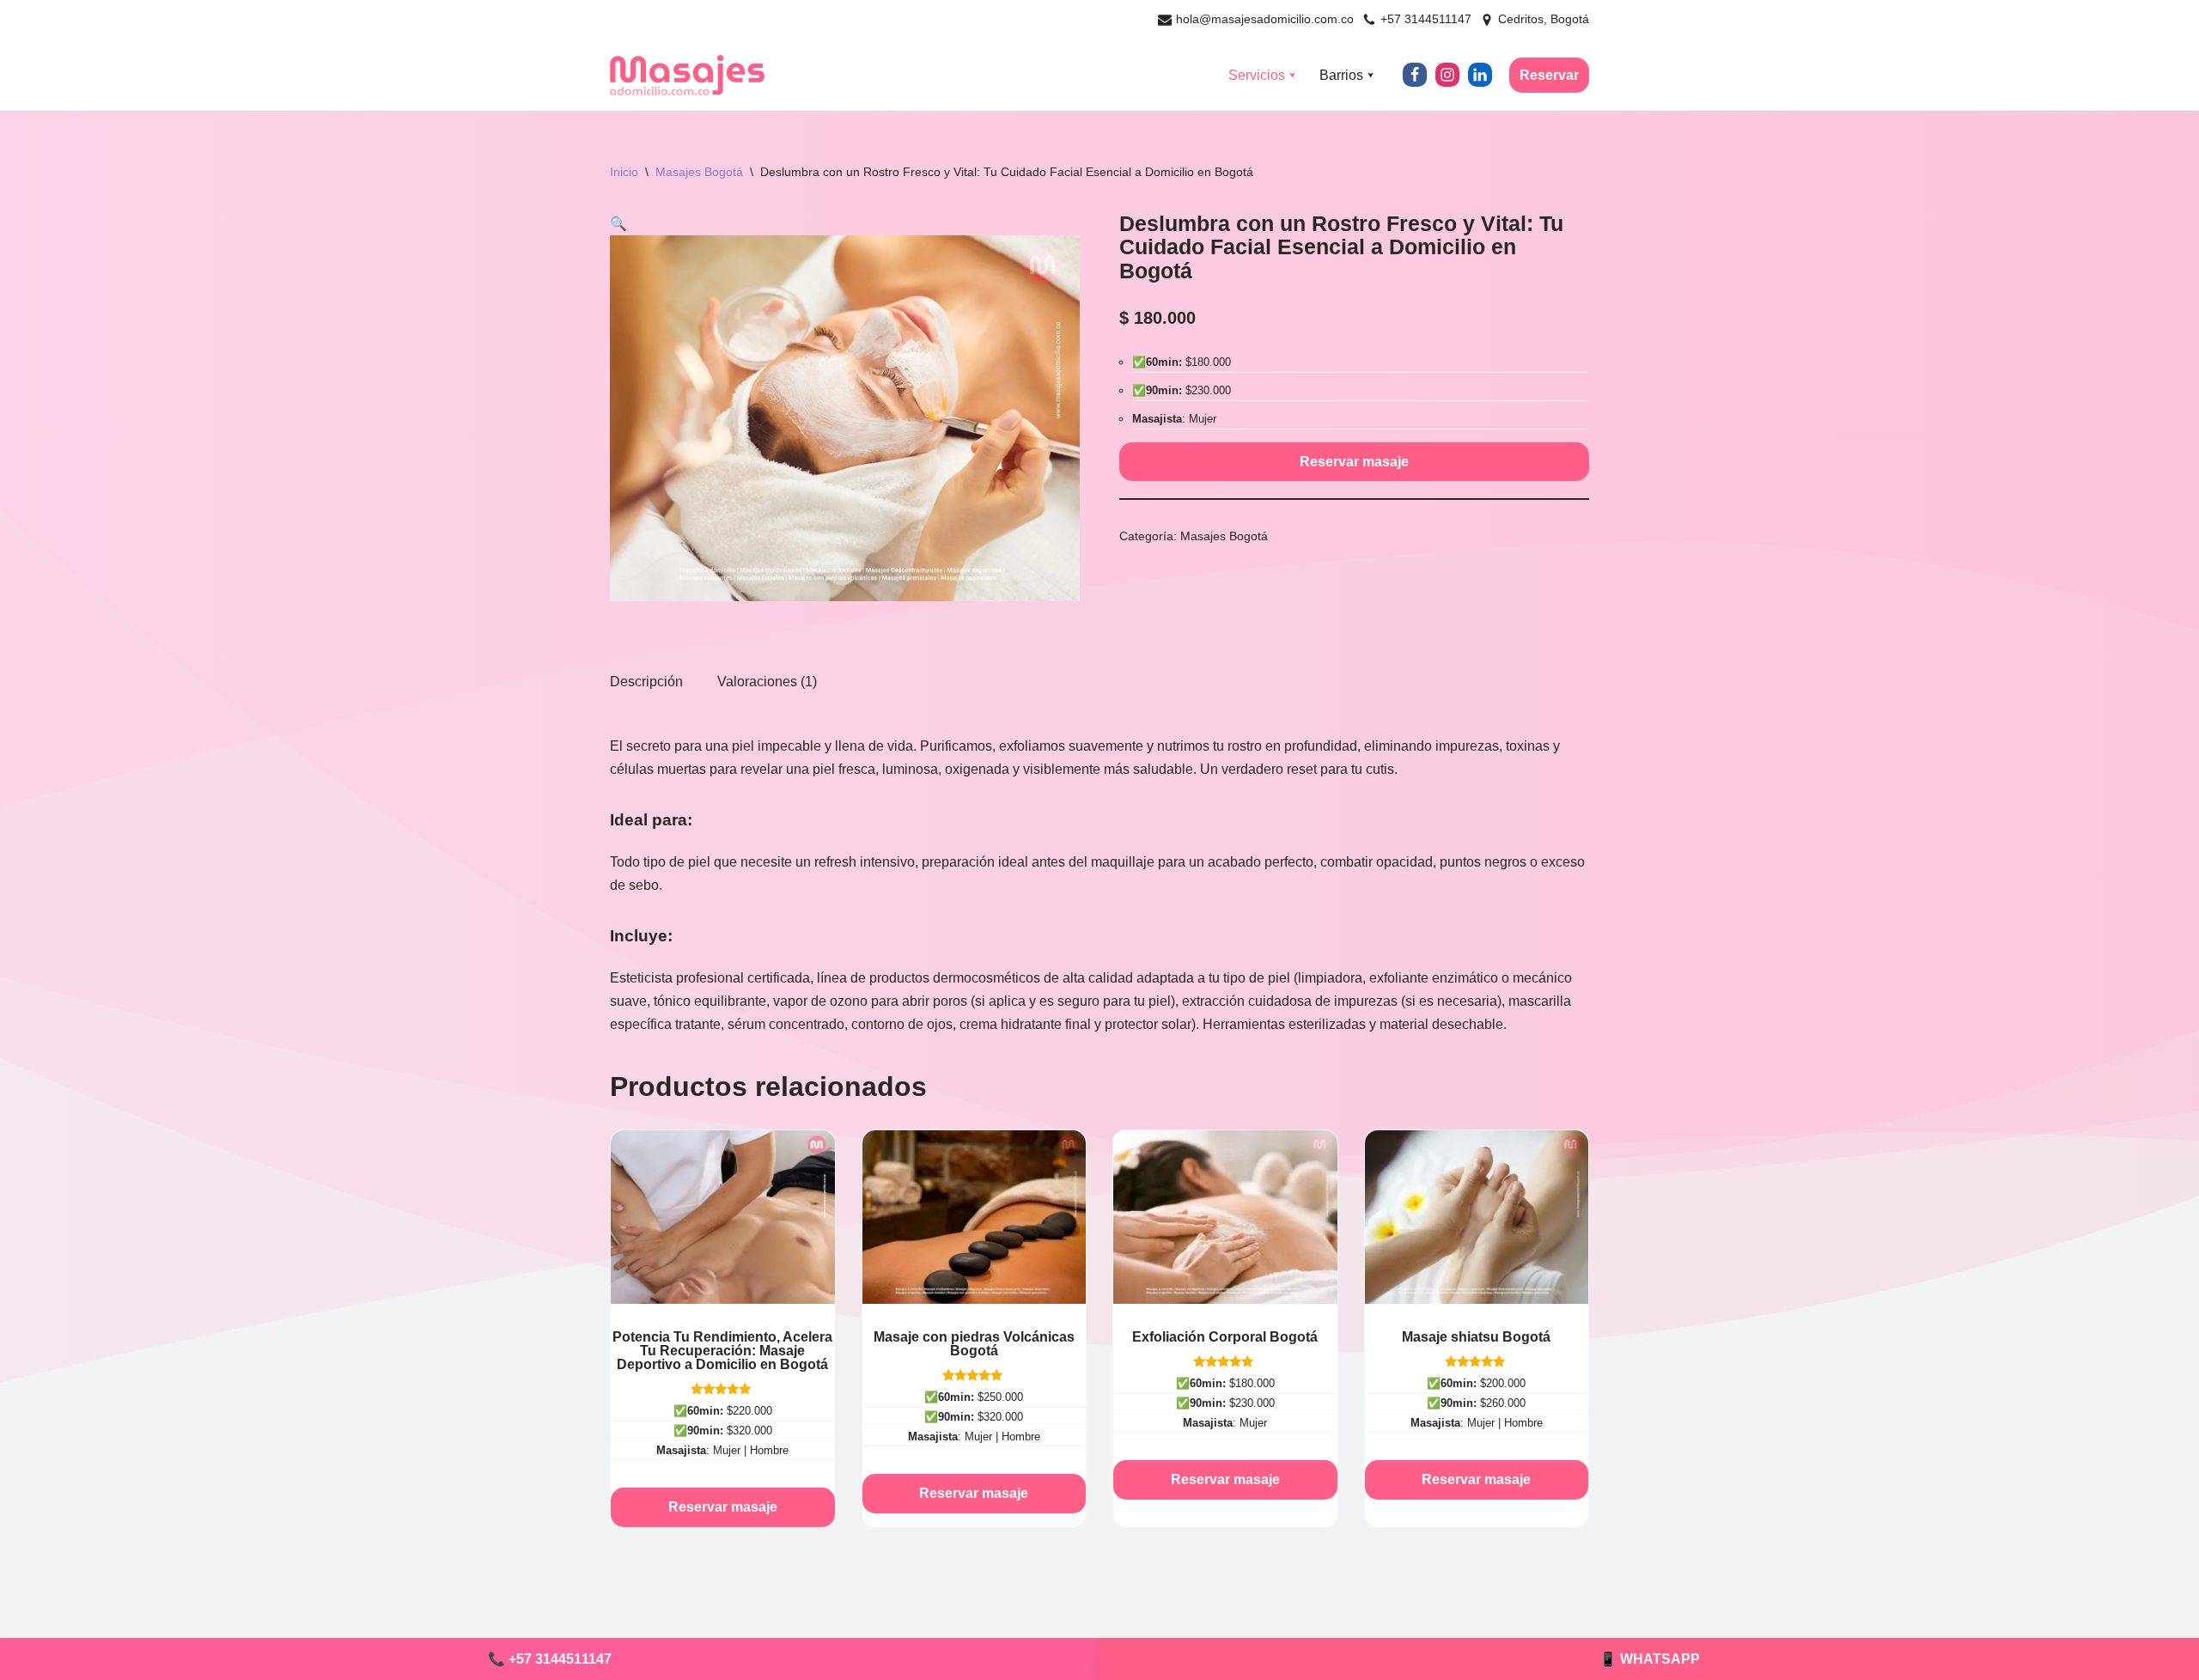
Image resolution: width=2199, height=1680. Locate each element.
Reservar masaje (1354, 462)
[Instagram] (1447, 75)
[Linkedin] (1480, 75)
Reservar (1549, 75)
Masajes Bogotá (699, 172)
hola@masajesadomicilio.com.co (1265, 19)
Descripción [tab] (646, 682)
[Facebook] (1415, 75)
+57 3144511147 (1426, 19)
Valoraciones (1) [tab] (767, 682)
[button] (1292, 75)
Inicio (624, 172)
